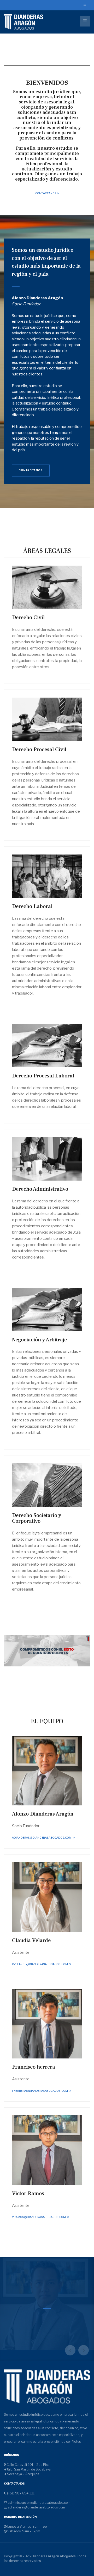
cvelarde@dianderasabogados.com (40, 1964)
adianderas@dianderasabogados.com (42, 1838)
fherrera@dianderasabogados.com (40, 2091)
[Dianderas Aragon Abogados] (23, 22)
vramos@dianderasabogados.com (39, 2217)
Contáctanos (46, 193)
